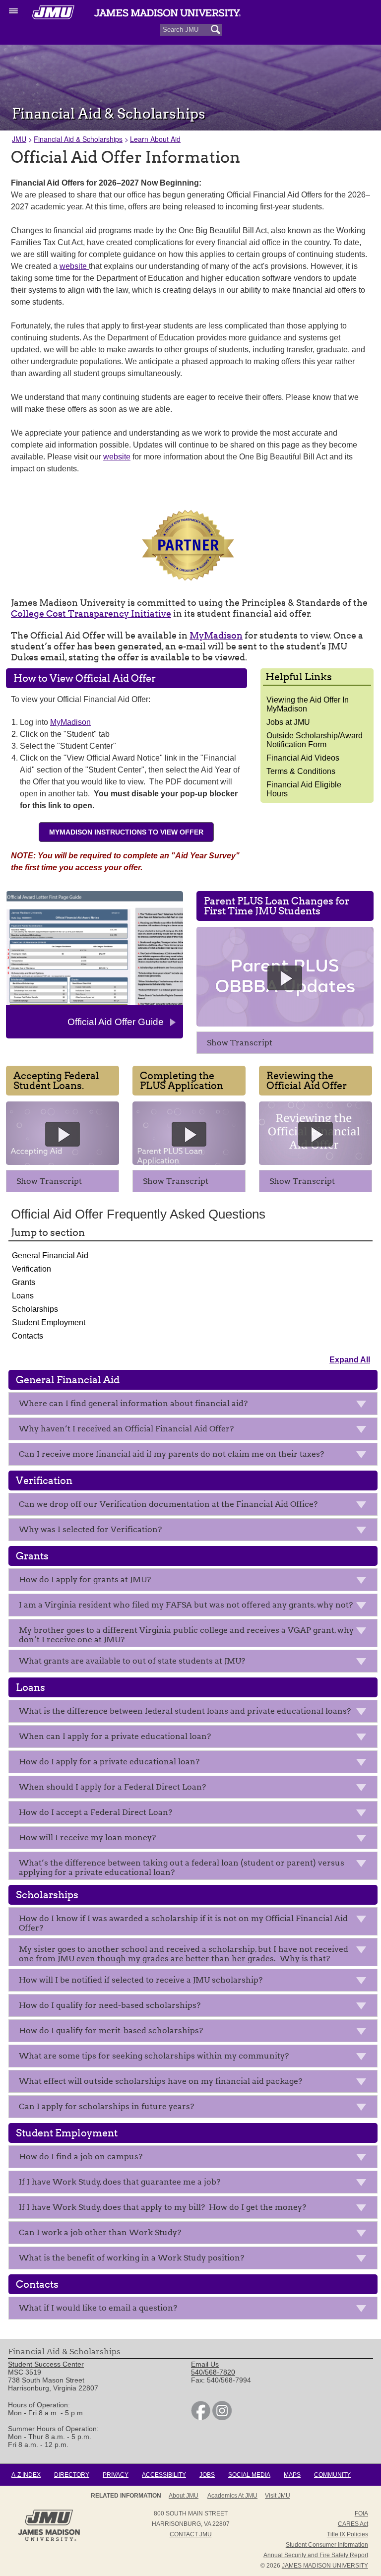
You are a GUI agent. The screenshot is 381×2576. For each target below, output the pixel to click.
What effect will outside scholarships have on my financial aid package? (160, 2081)
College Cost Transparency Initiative (91, 613)
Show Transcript (240, 1043)
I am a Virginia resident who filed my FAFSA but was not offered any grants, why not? (186, 1605)
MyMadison (216, 635)
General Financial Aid (50, 1256)
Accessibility (164, 2475)
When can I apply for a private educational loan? (115, 1736)
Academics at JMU (232, 2496)
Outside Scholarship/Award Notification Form (315, 740)
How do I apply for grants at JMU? (85, 1579)
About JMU (184, 2496)
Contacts (28, 1336)
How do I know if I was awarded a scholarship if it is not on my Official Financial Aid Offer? (183, 1923)
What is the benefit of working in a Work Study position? (132, 2258)
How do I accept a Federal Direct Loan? (95, 1812)
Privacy (116, 2475)
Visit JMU (278, 2496)
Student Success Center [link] (46, 2364)
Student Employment (49, 1322)
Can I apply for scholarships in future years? (106, 2106)
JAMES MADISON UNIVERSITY (325, 2566)
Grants (24, 1282)
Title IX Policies (348, 2534)
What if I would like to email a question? (98, 2308)
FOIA (361, 2513)
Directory (72, 2475)
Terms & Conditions (301, 771)
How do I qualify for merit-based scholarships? (111, 2030)
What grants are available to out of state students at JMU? (132, 1661)
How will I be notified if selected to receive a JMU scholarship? (141, 1980)
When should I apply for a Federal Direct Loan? (112, 1787)
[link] (201, 2418)
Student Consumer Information (327, 2545)
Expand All (350, 1360)
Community (332, 2475)
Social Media (249, 2475)
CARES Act (353, 2524)
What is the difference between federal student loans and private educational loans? (185, 1711)
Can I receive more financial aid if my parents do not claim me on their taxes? (171, 1454)
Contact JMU (191, 2534)
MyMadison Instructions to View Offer (126, 832)
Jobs (207, 2475)
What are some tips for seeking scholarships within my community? (154, 2056)
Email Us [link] (205, 2364)
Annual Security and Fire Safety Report (316, 2555)
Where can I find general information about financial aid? (133, 1403)
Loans (23, 1296)
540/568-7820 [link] (213, 2372)
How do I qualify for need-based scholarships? (110, 2005)
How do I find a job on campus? (81, 2157)
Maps (292, 2475)
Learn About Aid (155, 139)
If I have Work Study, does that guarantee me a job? (121, 2182)
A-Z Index (26, 2475)
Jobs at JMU (288, 722)
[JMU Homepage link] (49, 2540)
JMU (19, 139)
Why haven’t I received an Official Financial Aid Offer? (127, 1429)
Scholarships (35, 1309)
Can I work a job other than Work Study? (101, 2232)
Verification (32, 1269)
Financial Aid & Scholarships (78, 139)
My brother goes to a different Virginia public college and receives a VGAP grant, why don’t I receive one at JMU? (186, 1635)
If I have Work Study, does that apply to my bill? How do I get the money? (164, 2207)
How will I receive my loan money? (87, 1837)
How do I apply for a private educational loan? (109, 1762)
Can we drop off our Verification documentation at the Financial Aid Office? (169, 1504)
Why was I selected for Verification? (90, 1529)
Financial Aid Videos (303, 758)
